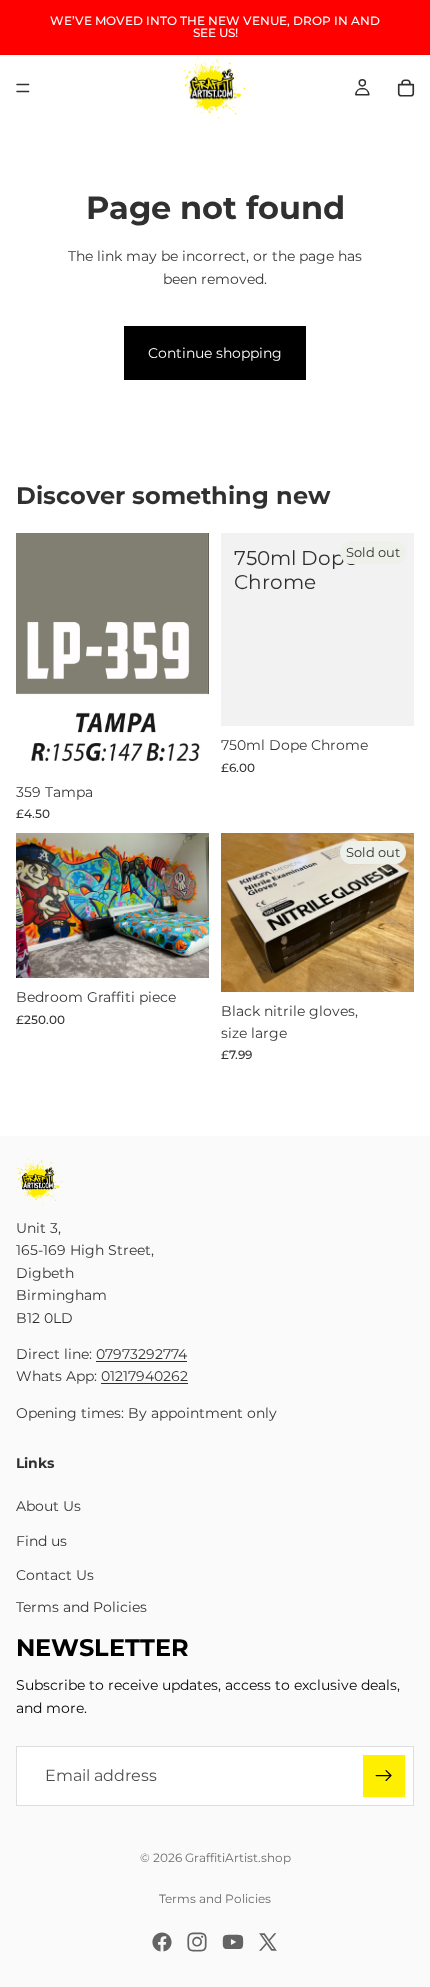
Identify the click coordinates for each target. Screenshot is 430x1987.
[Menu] (23, 88)
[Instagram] (197, 1942)
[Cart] (406, 88)
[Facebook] (162, 1942)
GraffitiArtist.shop (238, 1857)
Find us (41, 1541)
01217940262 (144, 1377)
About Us (48, 1507)
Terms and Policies (81, 1608)
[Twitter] (268, 1942)
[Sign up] (384, 1777)
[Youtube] (233, 1942)
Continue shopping (215, 353)
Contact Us (55, 1576)
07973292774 (141, 1354)
